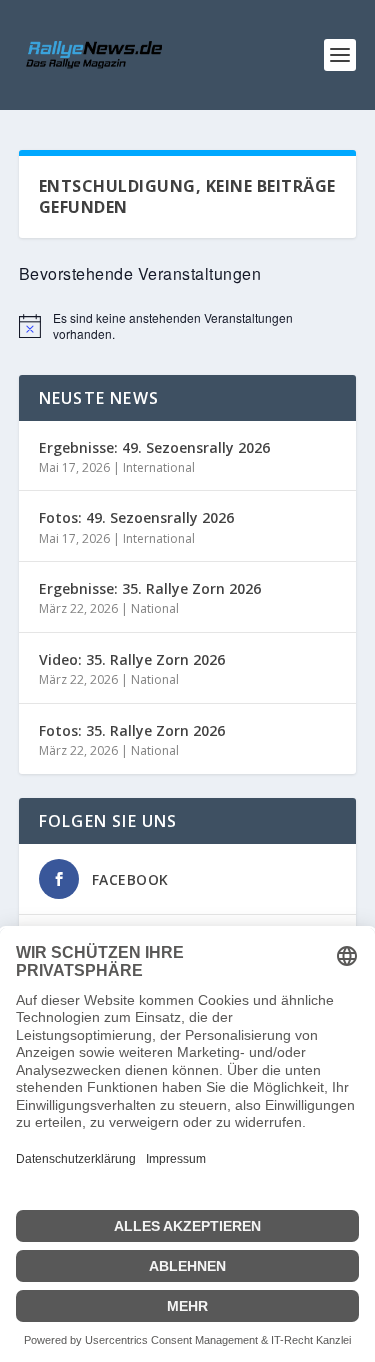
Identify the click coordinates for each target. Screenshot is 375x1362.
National (155, 608)
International (159, 467)
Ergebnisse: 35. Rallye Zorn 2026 (150, 588)
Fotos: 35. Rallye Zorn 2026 (132, 730)
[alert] (188, 326)
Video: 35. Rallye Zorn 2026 (132, 659)
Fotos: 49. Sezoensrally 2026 (136, 517)
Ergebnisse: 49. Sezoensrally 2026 (154, 447)
